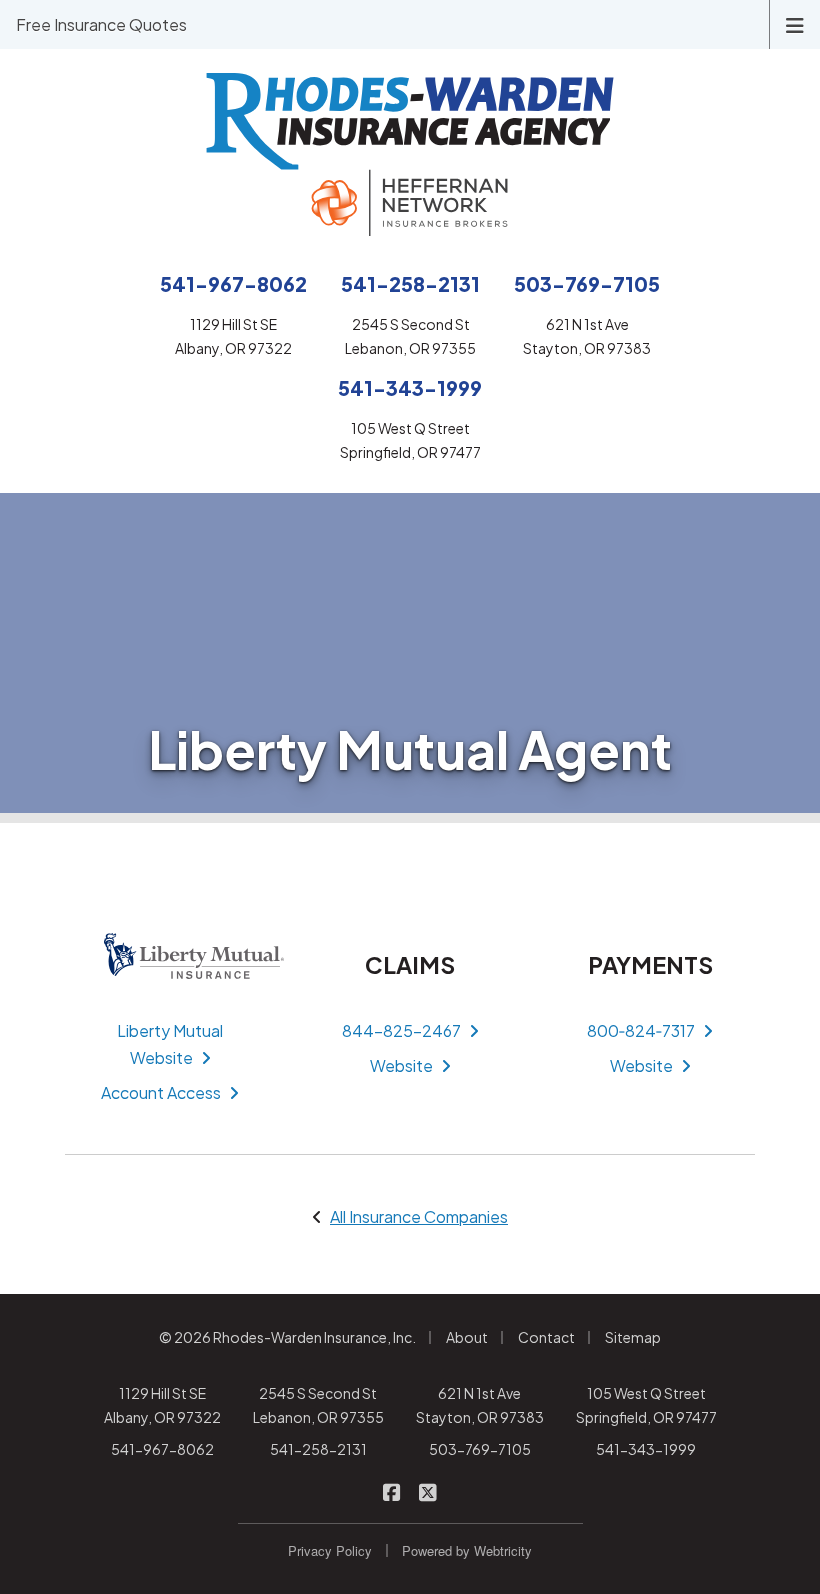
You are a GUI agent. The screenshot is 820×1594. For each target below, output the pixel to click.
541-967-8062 (162, 1449)
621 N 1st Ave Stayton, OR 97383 (480, 1405)
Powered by (467, 1550)
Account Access (161, 1092)
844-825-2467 (401, 1030)
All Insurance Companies (419, 1216)
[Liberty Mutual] (170, 956)
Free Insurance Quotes (101, 24)
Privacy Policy (330, 1550)
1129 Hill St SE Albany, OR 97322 (162, 1405)
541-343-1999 (646, 1449)
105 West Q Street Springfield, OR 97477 (646, 1405)
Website (401, 1065)
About (467, 1337)
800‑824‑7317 (641, 1030)
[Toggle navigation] (795, 23)
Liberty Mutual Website (170, 1044)
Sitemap (633, 1337)
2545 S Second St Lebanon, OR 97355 (318, 1405)
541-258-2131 (318, 1449)
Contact (546, 1337)
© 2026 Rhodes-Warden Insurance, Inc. (287, 1337)
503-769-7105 (480, 1449)
